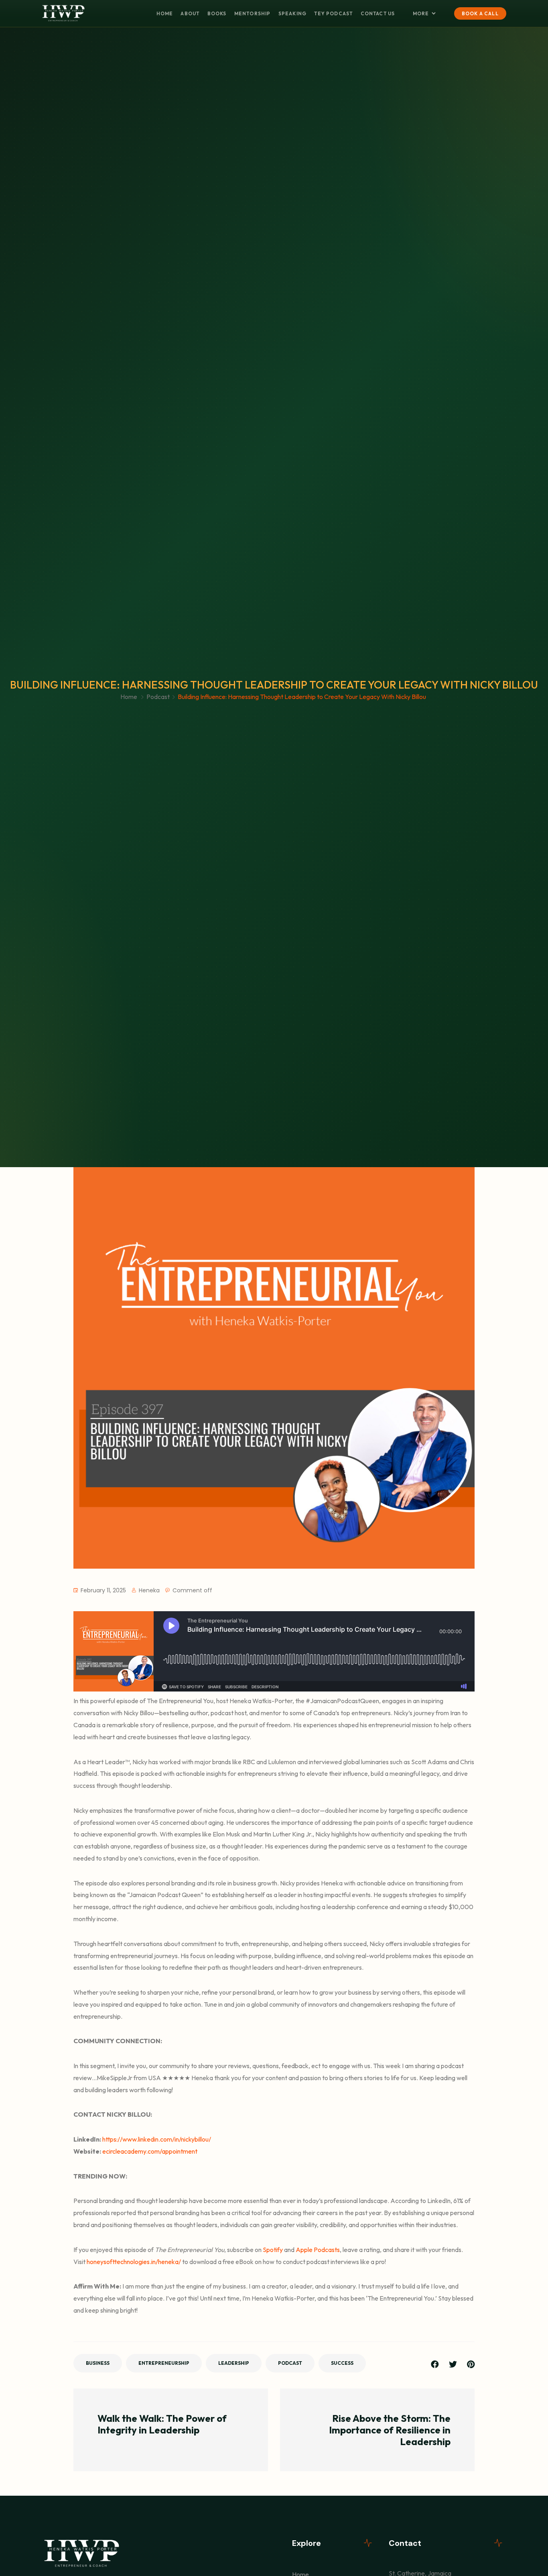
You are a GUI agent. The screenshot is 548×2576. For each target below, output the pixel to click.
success (342, 2363)
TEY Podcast (333, 13)
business (98, 2363)
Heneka (149, 1590)
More (421, 13)
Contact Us (378, 13)
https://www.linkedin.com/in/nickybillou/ (157, 2139)
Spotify (272, 2250)
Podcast (158, 697)
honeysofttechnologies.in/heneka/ (133, 2262)
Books (217, 13)
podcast (290, 2363)
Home (165, 13)
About (190, 13)
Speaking (292, 13)
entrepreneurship (164, 2363)
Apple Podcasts (317, 2250)
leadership (234, 2363)
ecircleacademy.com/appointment (150, 2151)
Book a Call (480, 13)
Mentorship (253, 13)
